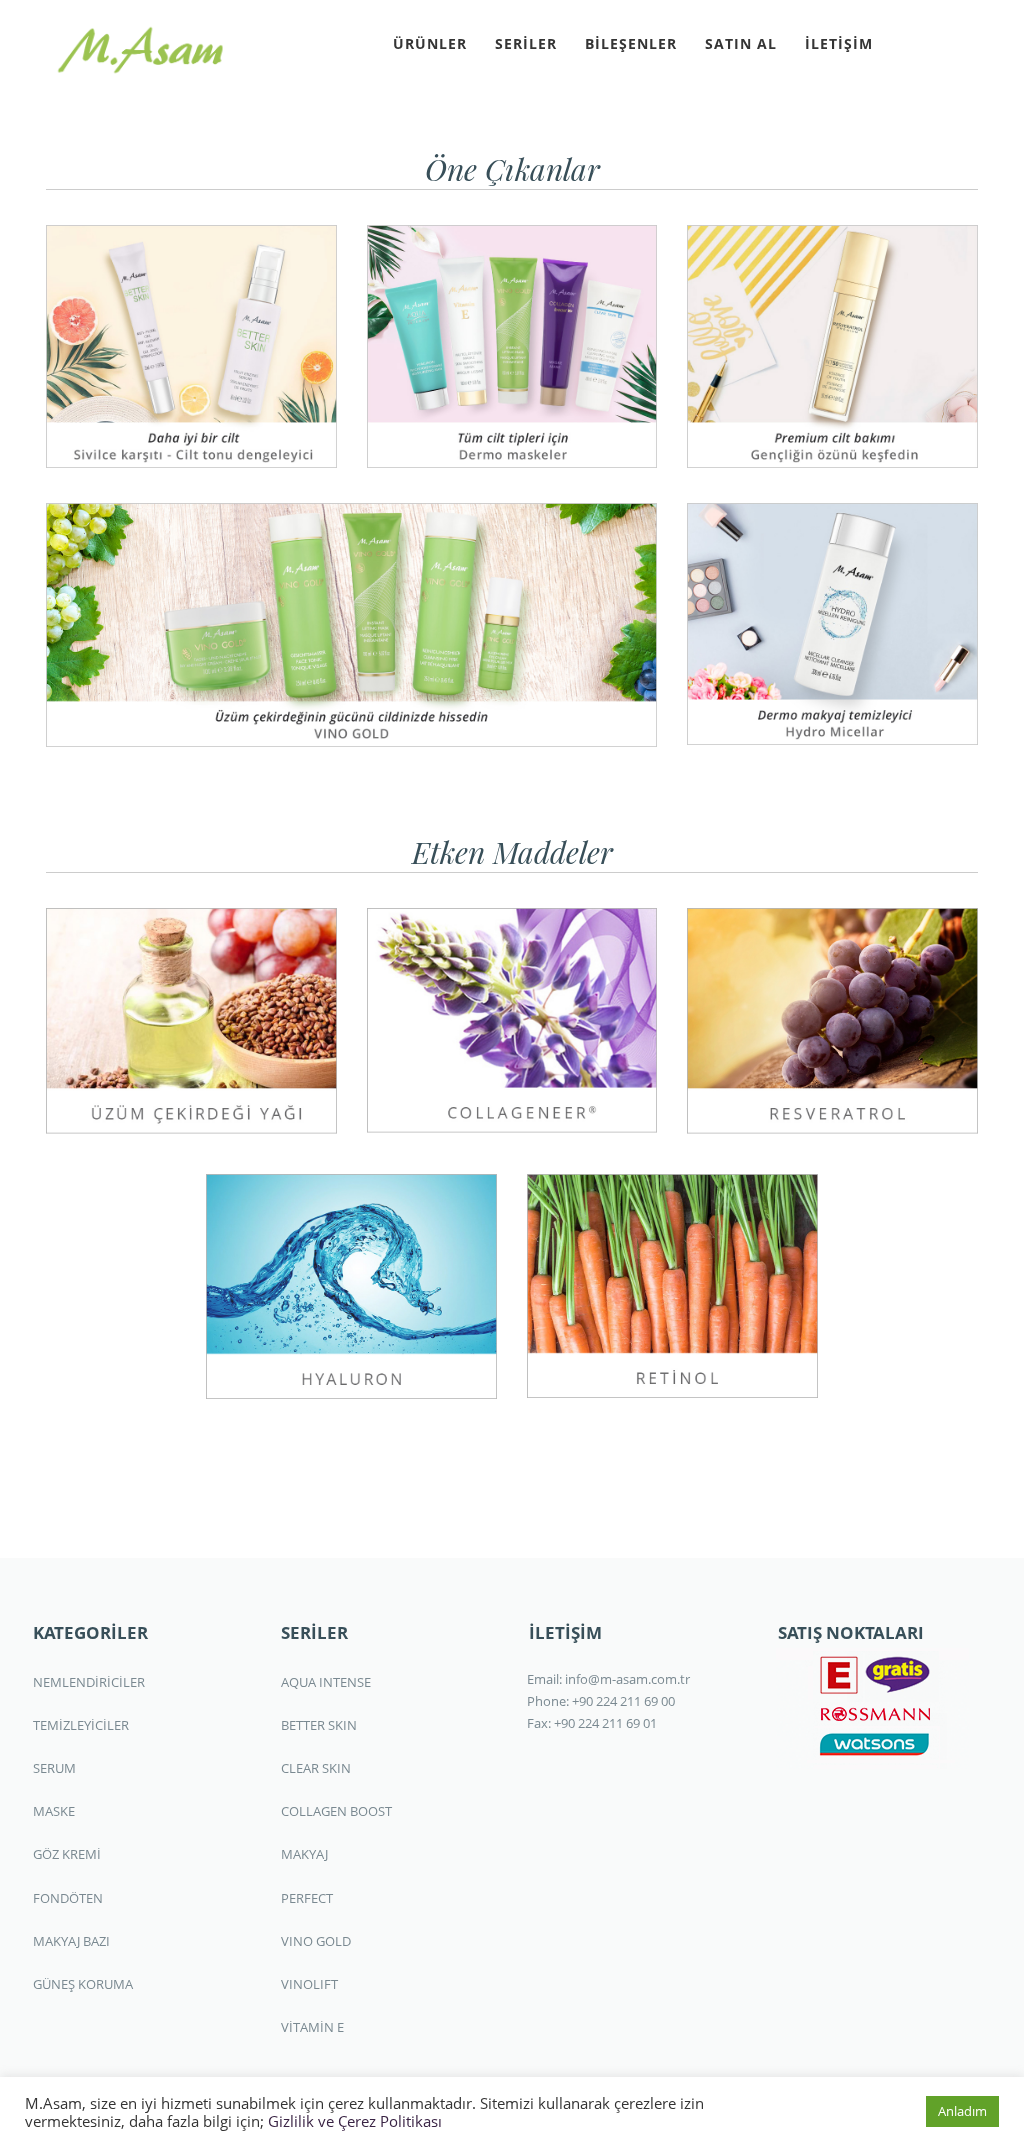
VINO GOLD (316, 1941)
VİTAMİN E (312, 2027)
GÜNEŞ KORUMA (83, 1984)
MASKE (54, 1811)
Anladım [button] (962, 2111)
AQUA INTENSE (326, 1682)
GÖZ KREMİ (67, 1854)
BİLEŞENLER (631, 43)
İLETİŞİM (839, 43)
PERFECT (307, 1898)
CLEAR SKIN (316, 1768)
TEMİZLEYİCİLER (81, 1725)
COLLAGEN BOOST (336, 1811)
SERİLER (526, 43)
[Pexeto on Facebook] (904, 41)
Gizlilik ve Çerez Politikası (355, 2121)
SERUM (54, 1768)
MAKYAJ (304, 1854)
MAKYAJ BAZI (71, 1941)
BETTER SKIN (319, 1725)
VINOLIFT (309, 1984)
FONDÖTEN (68, 1898)
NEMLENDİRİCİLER (89, 1682)
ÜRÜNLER (430, 43)
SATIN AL (741, 43)
